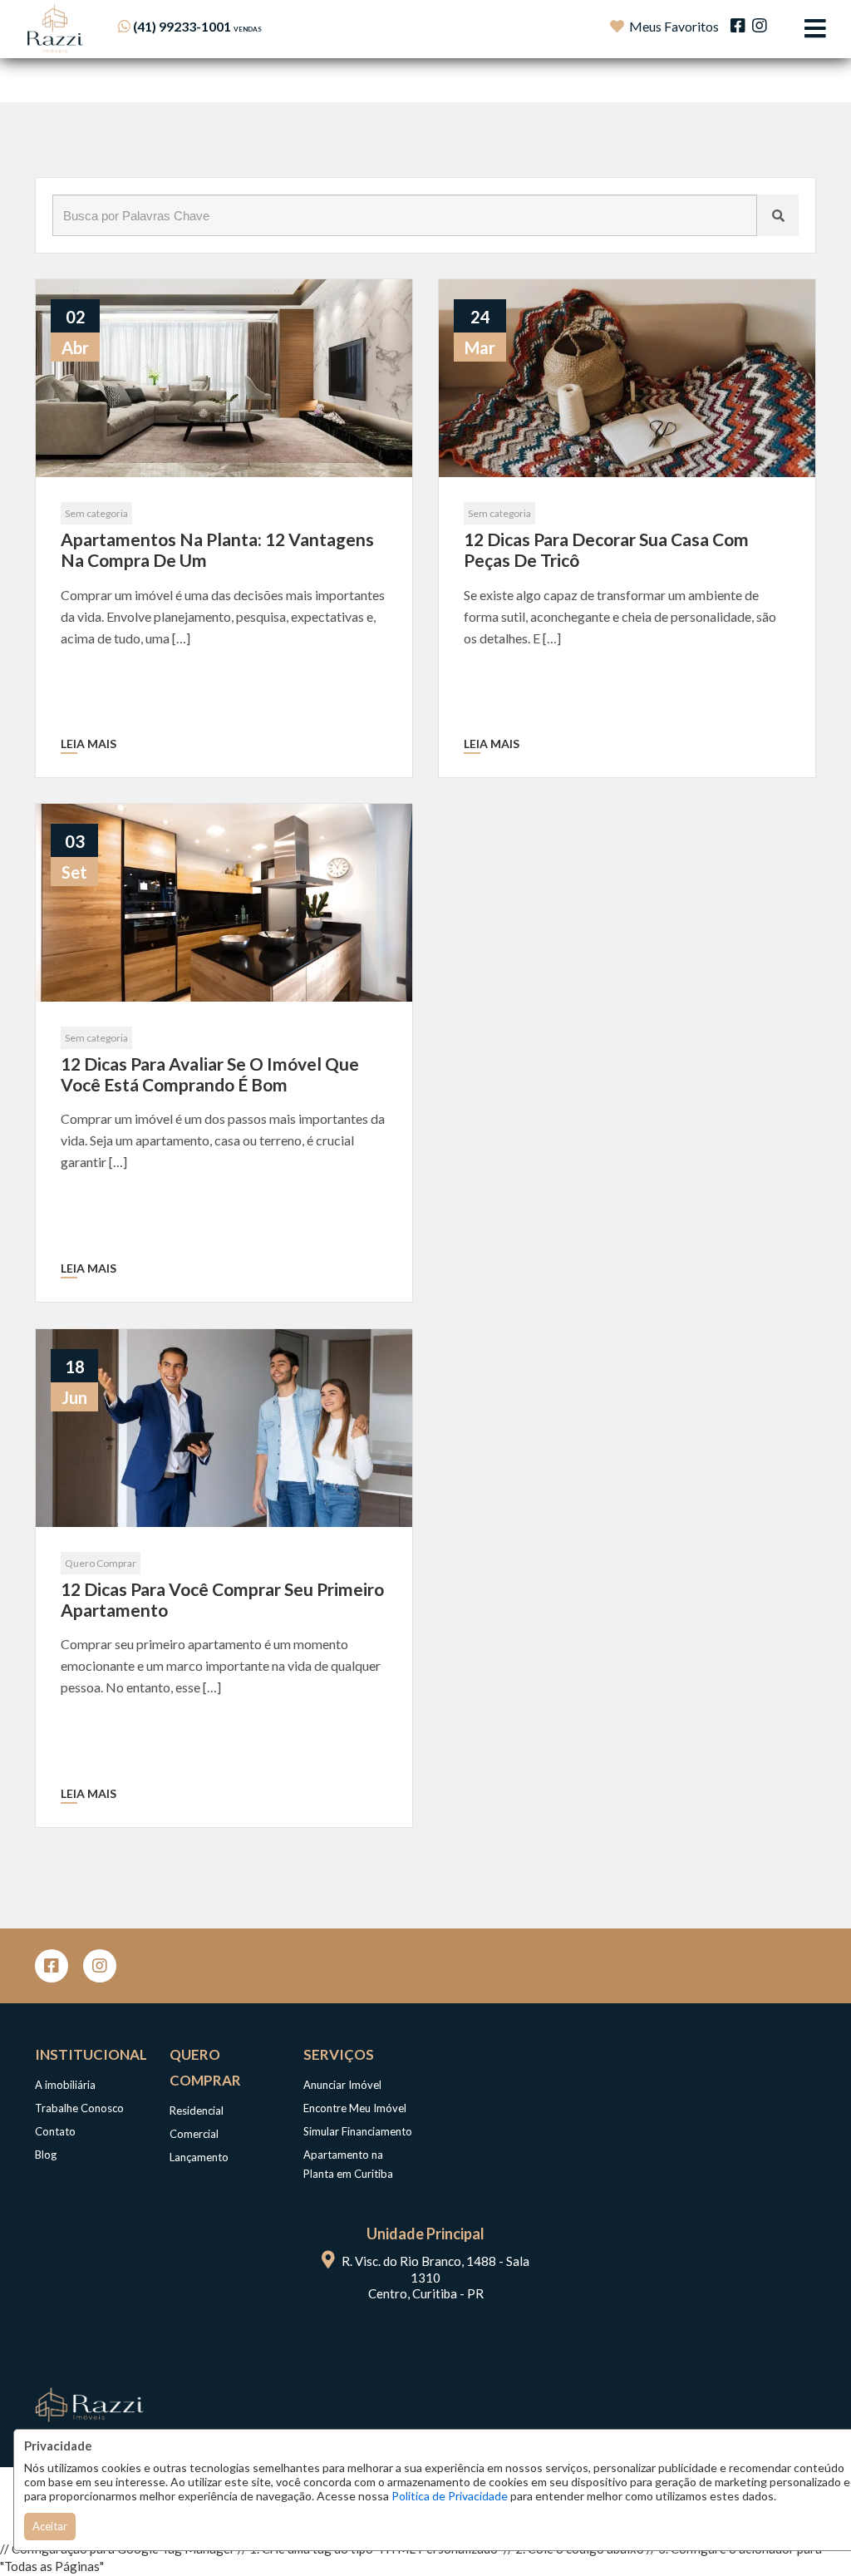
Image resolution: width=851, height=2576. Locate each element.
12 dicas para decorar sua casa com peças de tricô (606, 549)
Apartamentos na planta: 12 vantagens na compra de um (217, 549)
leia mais (89, 744)
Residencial (197, 2111)
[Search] (778, 215)
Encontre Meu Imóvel (355, 2108)
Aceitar (50, 2526)
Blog (46, 2155)
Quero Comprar (101, 1563)
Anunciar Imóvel (342, 2085)
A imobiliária (65, 2085)
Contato (55, 2131)
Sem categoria (96, 513)
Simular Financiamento (358, 2131)
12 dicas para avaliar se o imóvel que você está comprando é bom (210, 1074)
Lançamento (199, 2157)
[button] (220, 26)
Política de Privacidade (450, 2496)
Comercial (194, 2134)
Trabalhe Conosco (79, 2108)
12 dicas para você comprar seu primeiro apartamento (222, 1599)
